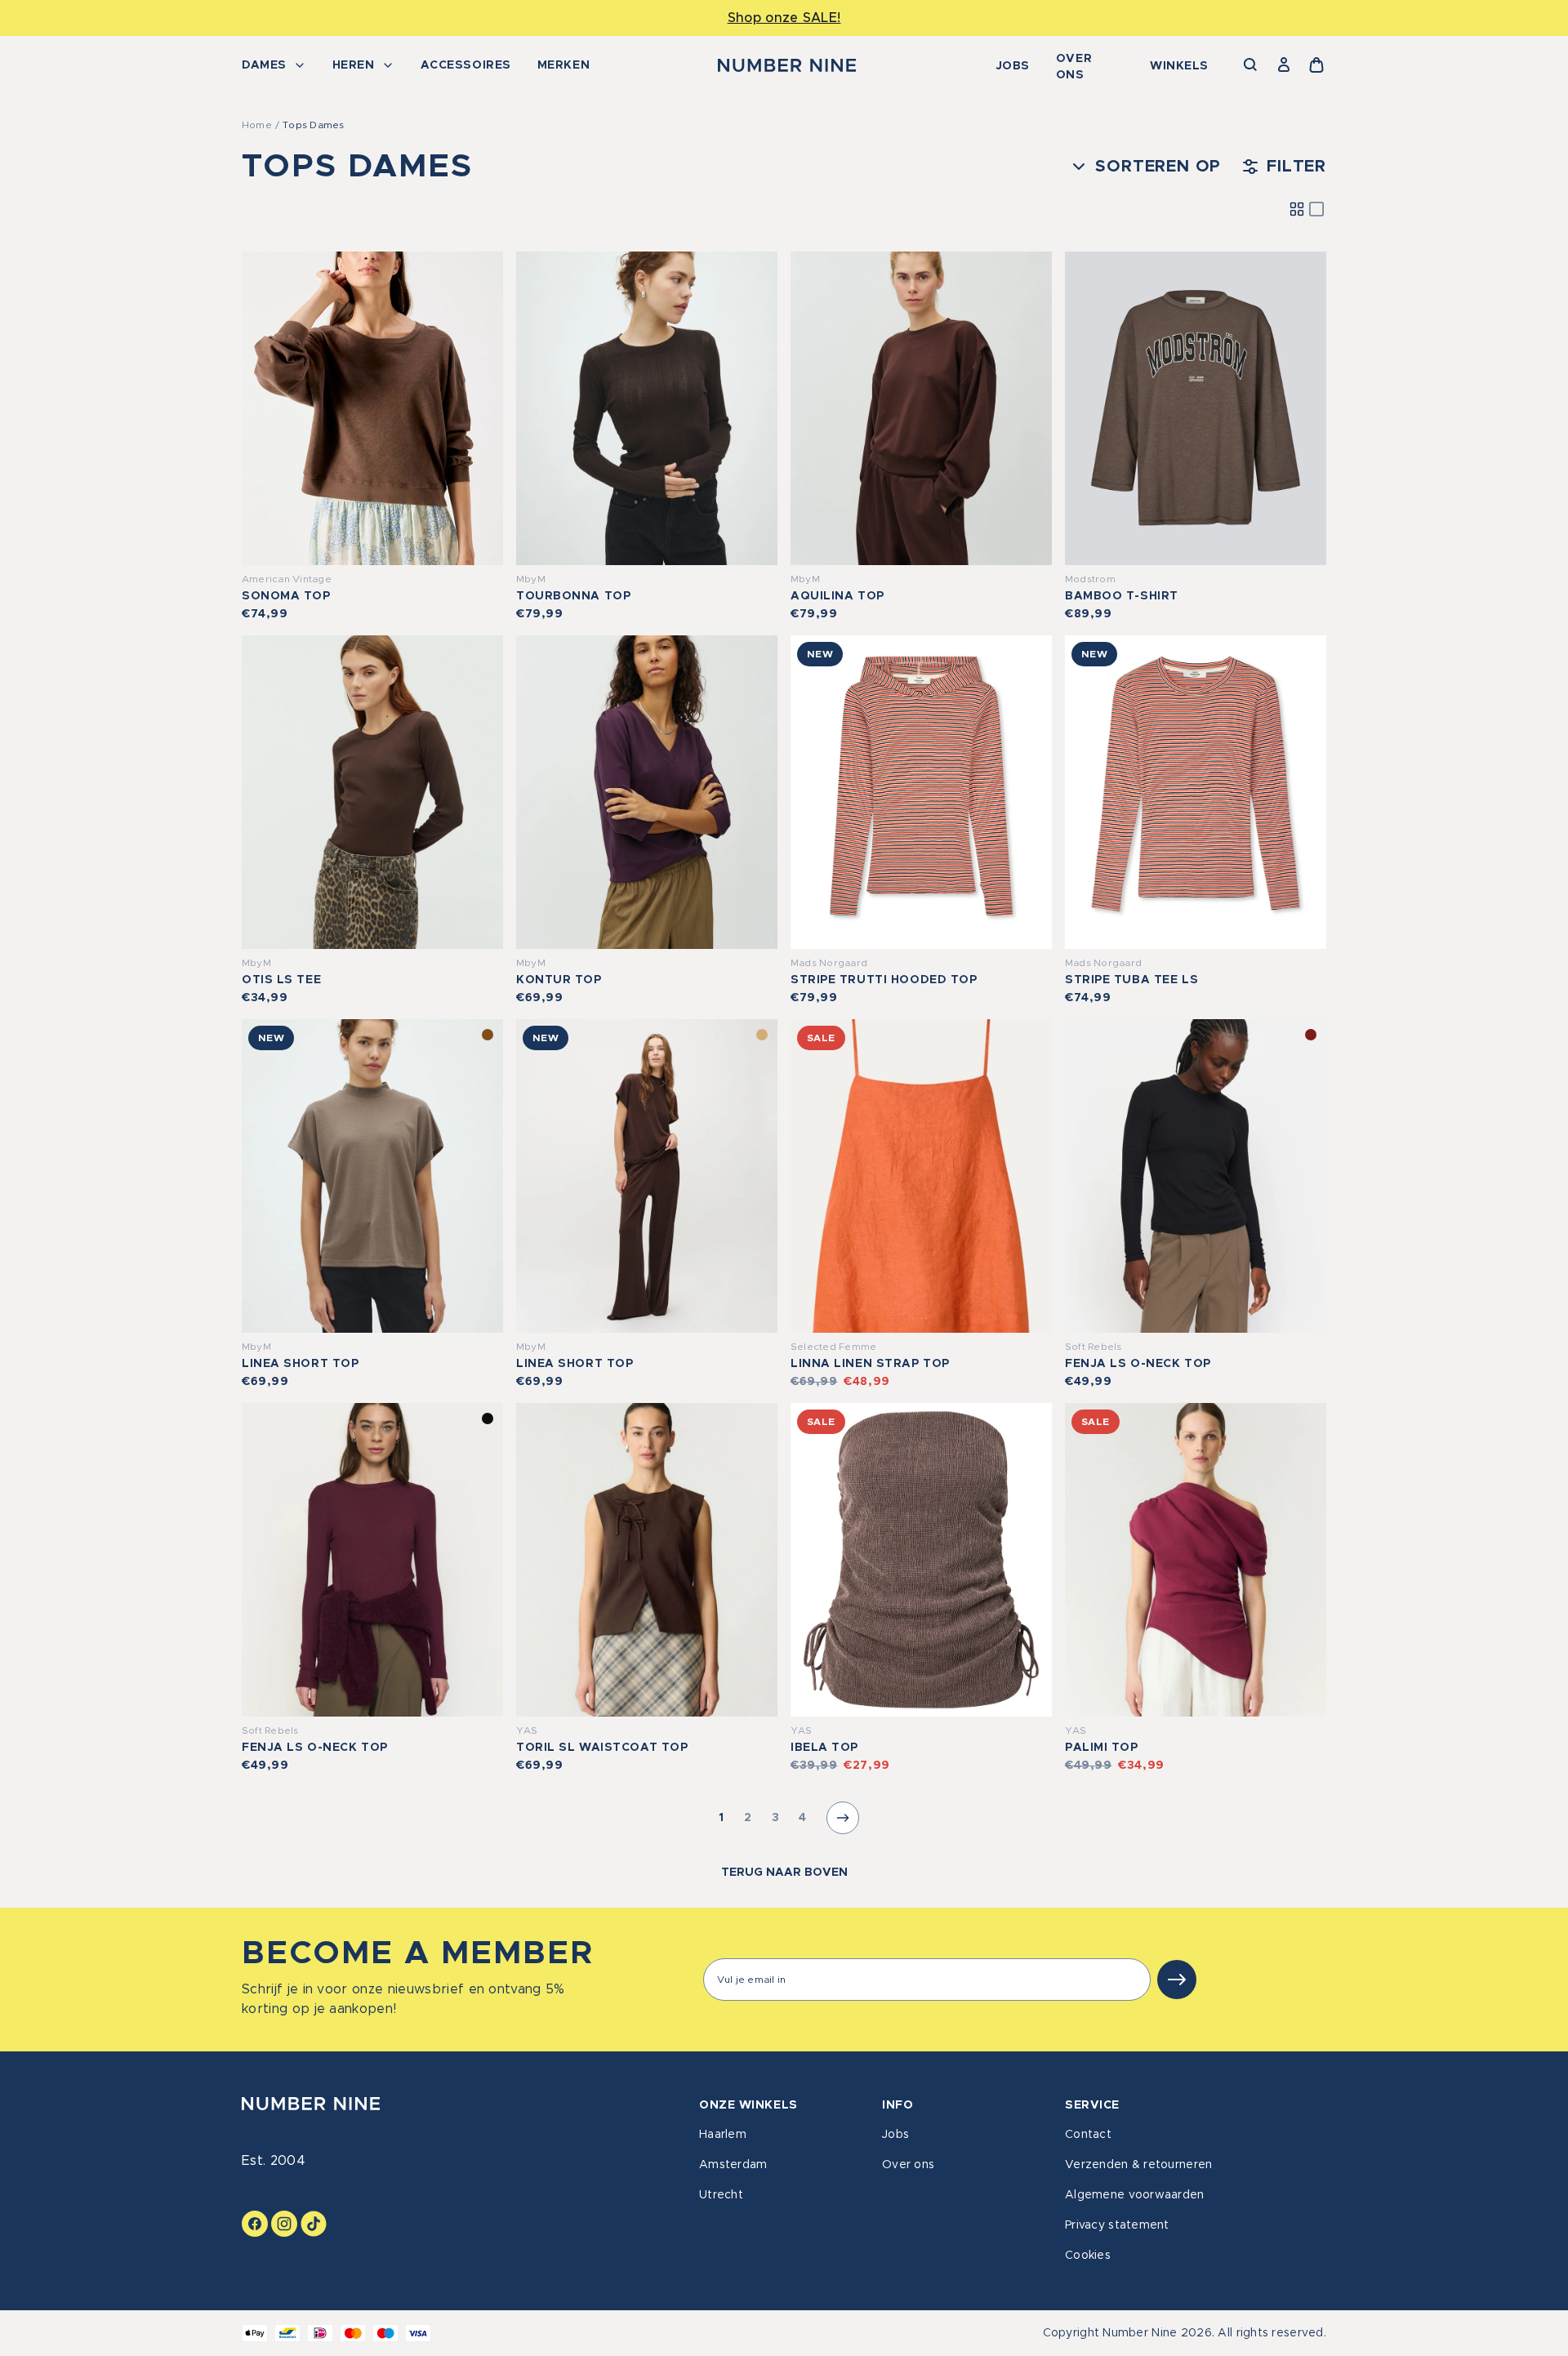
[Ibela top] (921, 1560)
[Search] (1251, 65)
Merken (563, 65)
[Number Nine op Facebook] (255, 2224)
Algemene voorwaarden (1135, 2195)
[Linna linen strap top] (921, 1176)
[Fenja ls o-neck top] (1196, 1176)
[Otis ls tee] (372, 792)
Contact (1088, 2135)
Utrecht (721, 2195)
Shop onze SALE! (784, 18)
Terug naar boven (784, 1873)
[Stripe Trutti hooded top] (921, 792)
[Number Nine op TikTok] (314, 2224)
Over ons (1074, 67)
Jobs (1013, 66)
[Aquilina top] (921, 408)
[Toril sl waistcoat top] (647, 1560)
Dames (264, 65)
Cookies (1088, 2256)
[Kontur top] (647, 792)
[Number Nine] (787, 65)
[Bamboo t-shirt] (1196, 408)
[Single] (1316, 209)
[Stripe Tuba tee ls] (1196, 792)
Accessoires (466, 65)
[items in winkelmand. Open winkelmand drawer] (1316, 65)
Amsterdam (733, 2165)
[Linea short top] (372, 1176)
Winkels (1179, 66)
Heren (354, 65)
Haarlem (723, 2135)
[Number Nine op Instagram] (284, 2224)
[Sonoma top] (372, 408)
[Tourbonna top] (647, 408)
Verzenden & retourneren (1138, 2165)
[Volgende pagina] (843, 1818)
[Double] (1297, 209)
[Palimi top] (1196, 1560)
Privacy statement (1117, 2225)
